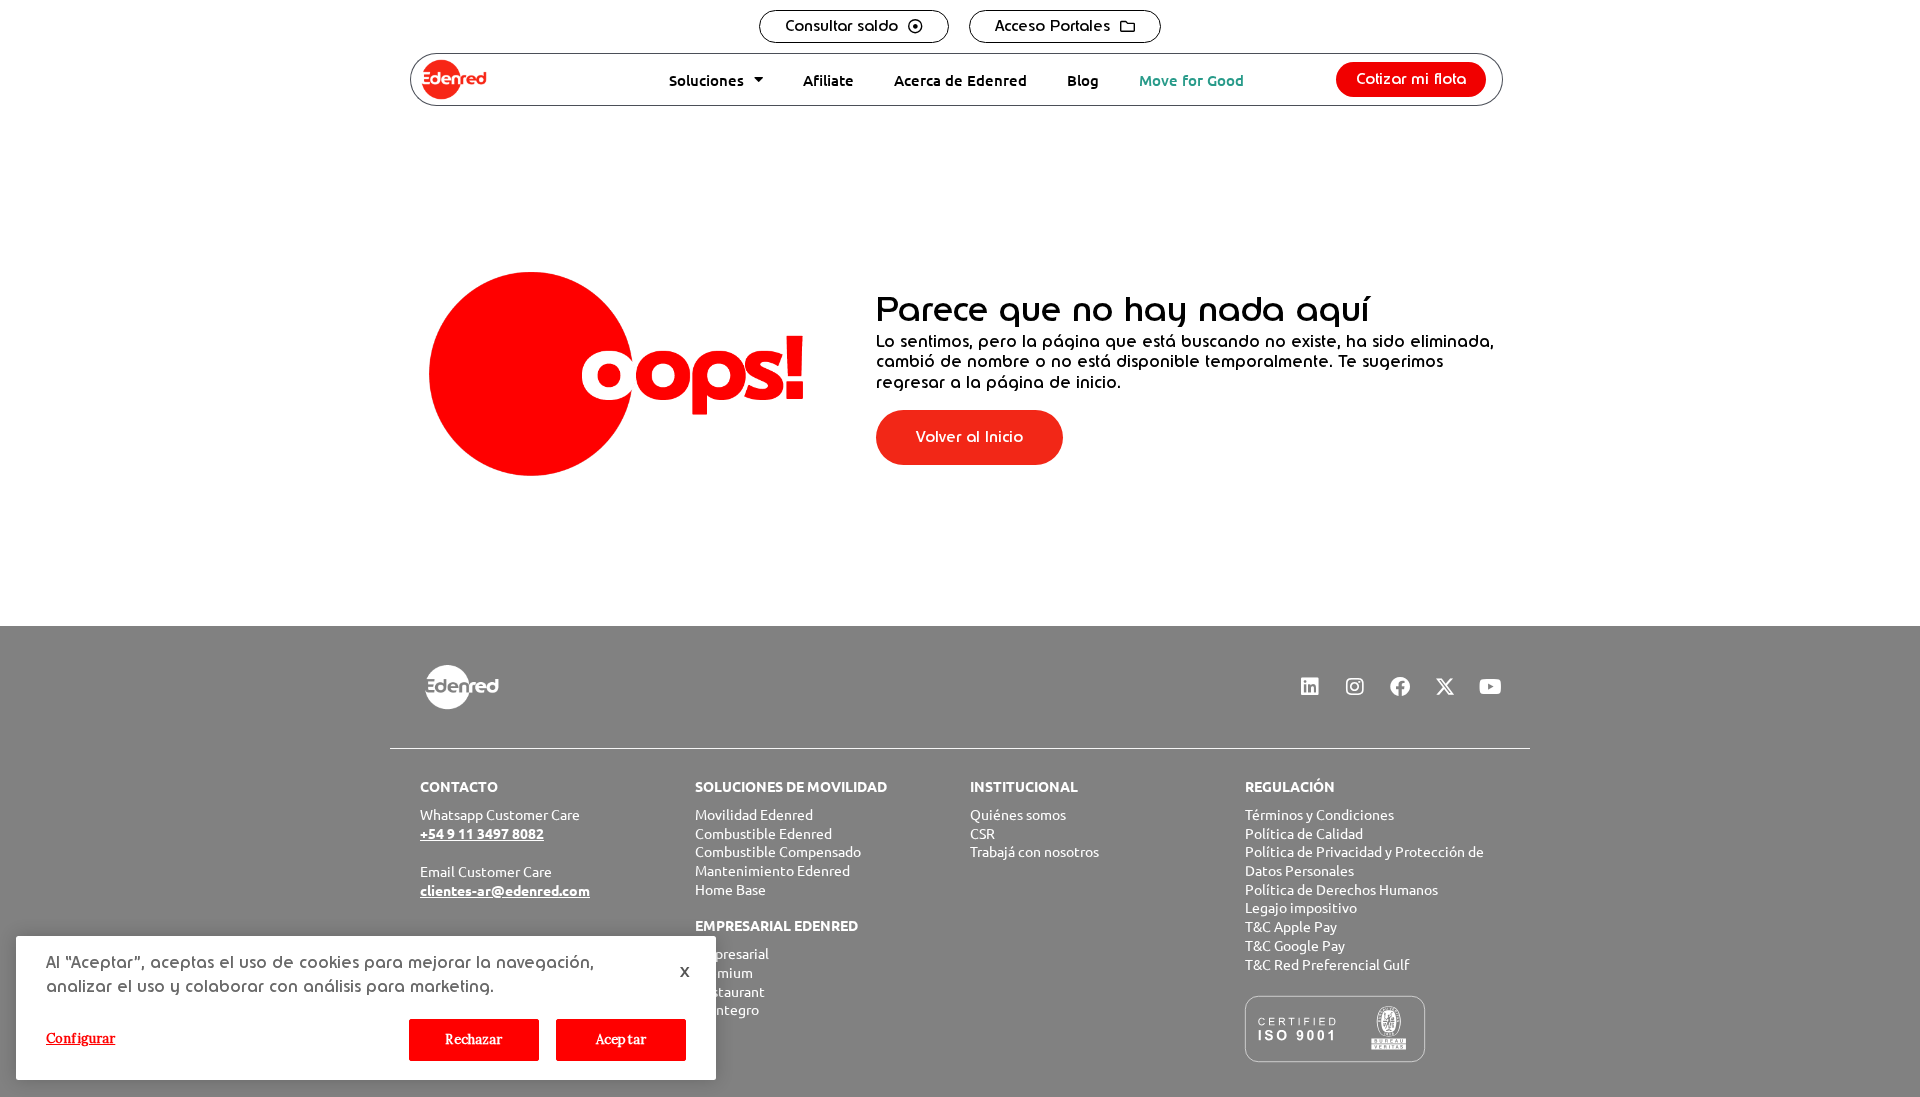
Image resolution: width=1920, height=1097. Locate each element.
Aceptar (621, 1039)
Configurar (80, 1038)
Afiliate (828, 80)
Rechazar (473, 1039)
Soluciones (706, 80)
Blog (1083, 80)
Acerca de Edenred (960, 80)
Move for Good (1191, 80)
